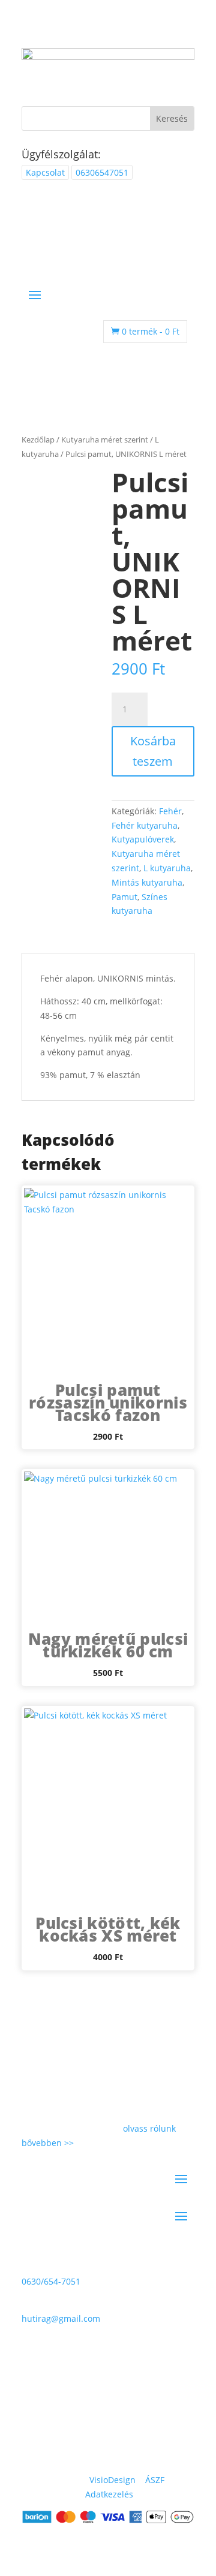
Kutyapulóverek (143, 839)
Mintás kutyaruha (147, 882)
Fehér (170, 811)
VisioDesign (112, 2480)
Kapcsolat (45, 172)
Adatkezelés (109, 2494)
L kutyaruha (167, 868)
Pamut (124, 897)
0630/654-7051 (51, 2281)
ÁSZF (155, 2480)
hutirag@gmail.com (61, 2318)
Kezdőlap (38, 440)
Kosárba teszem (153, 751)
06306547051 (102, 172)
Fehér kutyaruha (145, 825)
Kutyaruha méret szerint (105, 440)
